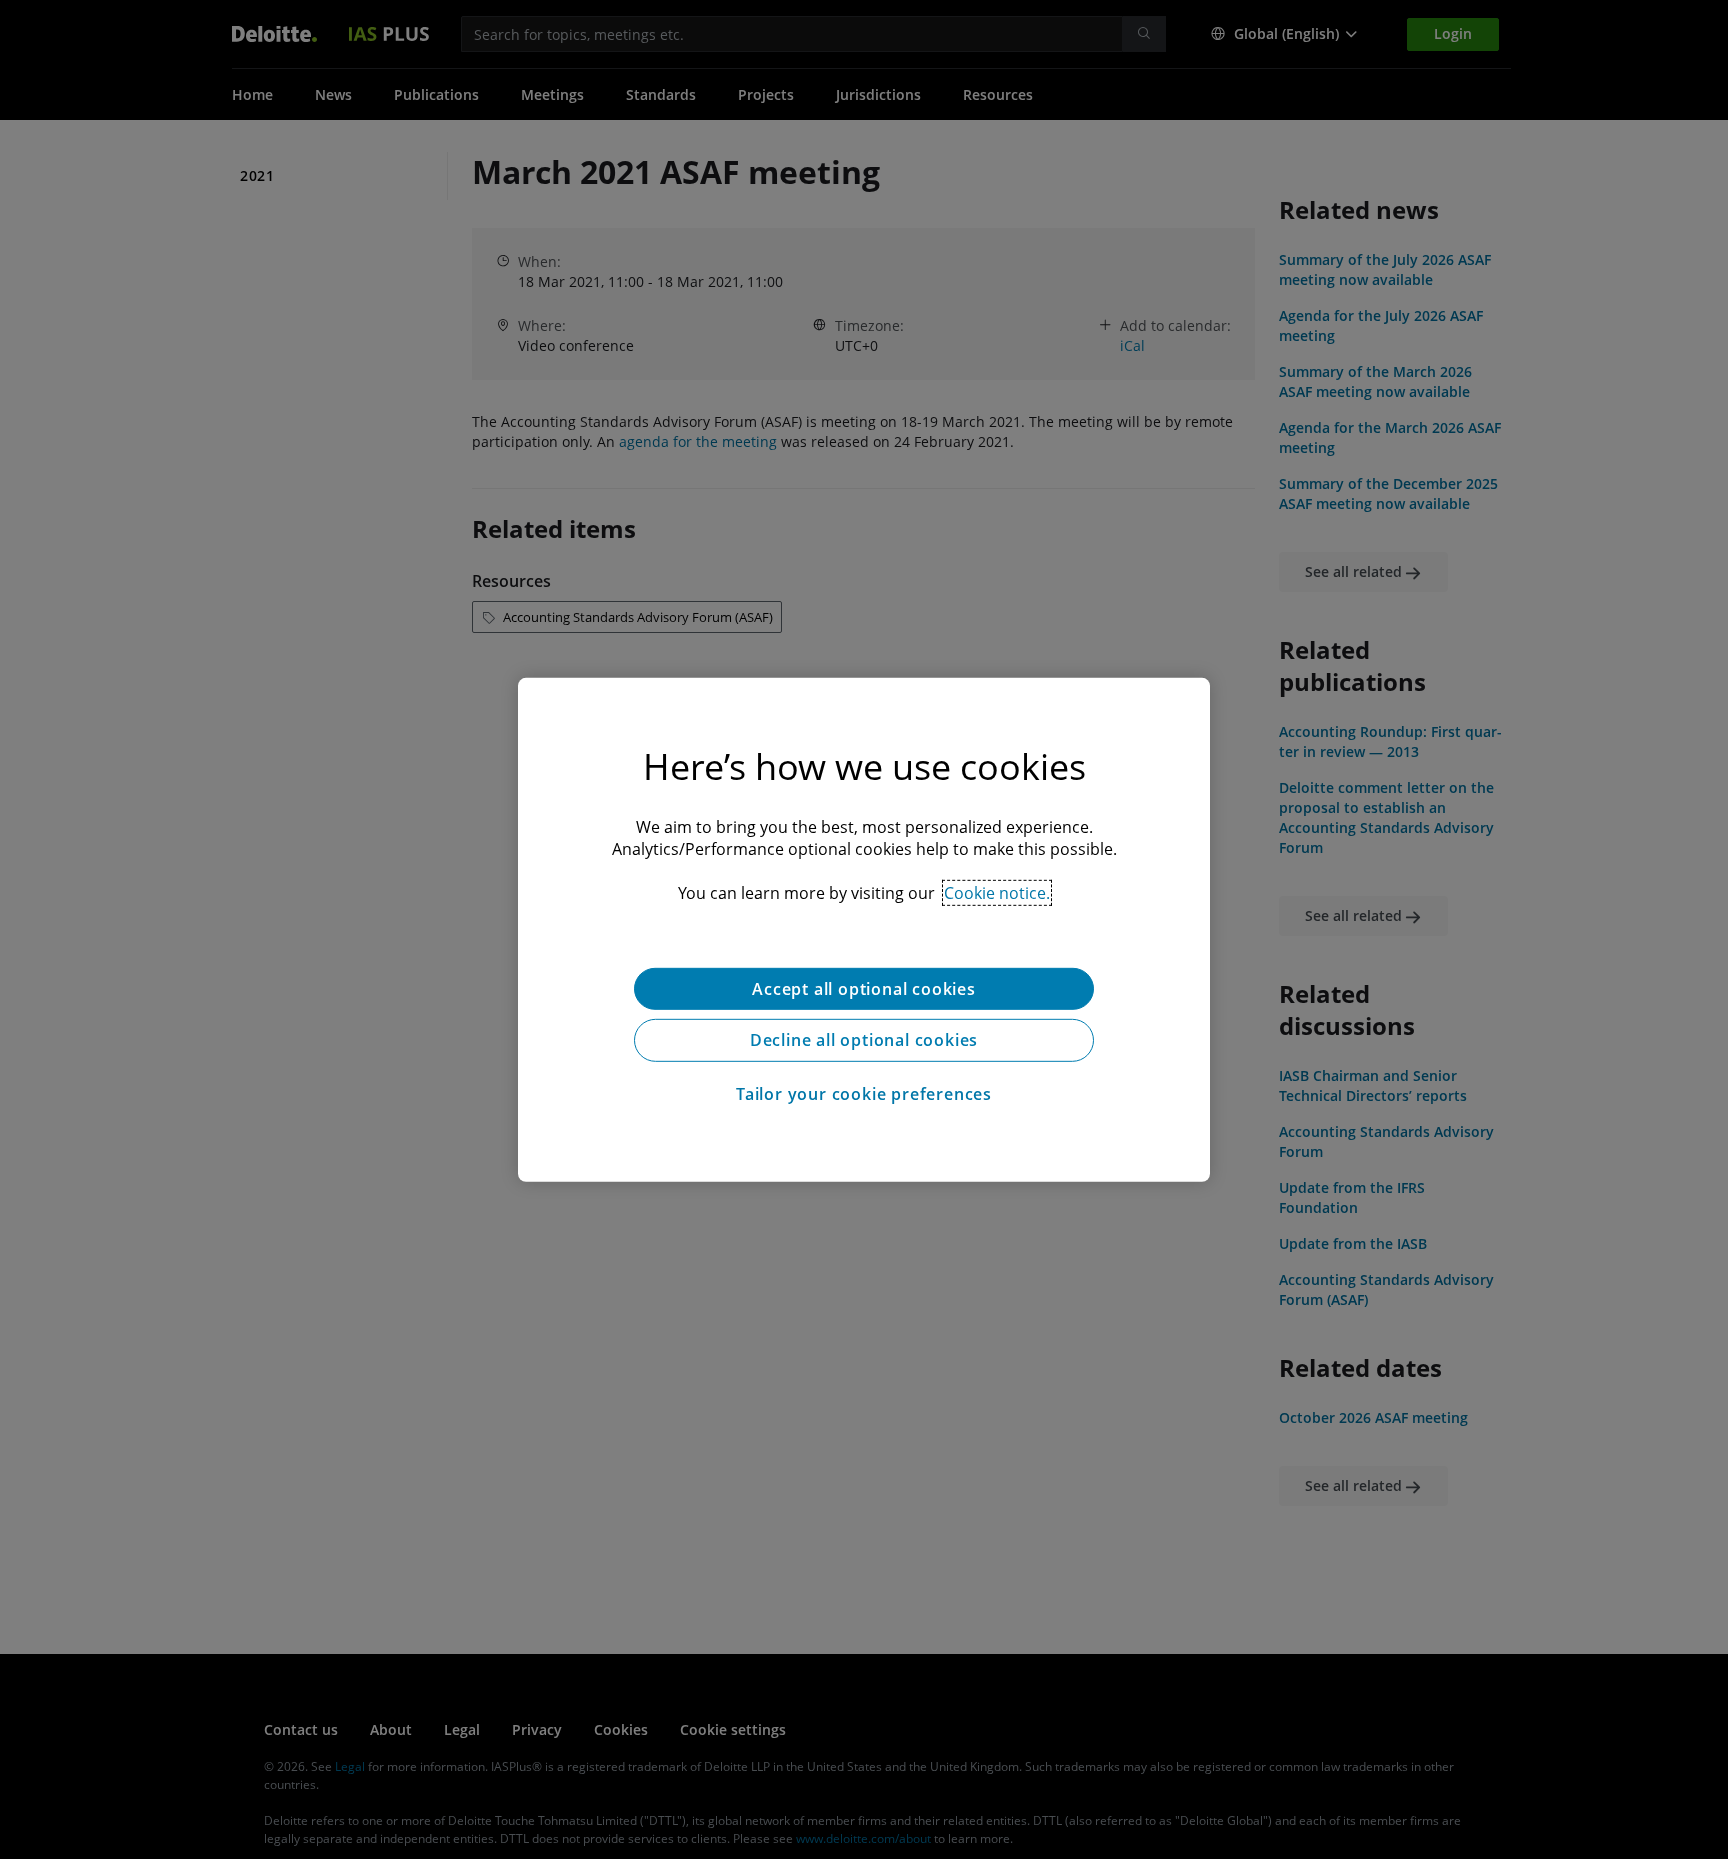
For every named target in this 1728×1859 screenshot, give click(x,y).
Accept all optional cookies (864, 988)
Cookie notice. (997, 892)
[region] (864, 929)
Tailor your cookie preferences (864, 1094)
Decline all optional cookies (864, 1040)
